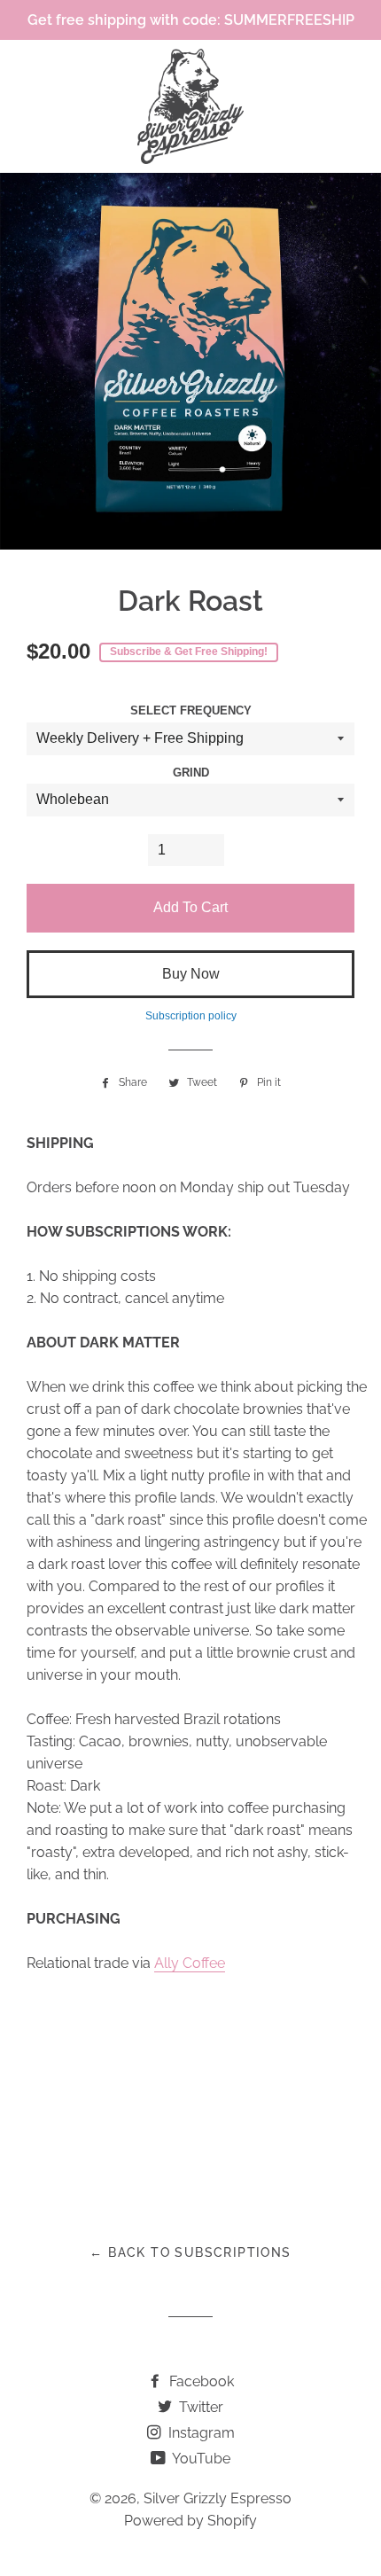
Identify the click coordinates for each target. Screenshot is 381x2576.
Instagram (200, 2433)
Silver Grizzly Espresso (218, 2498)
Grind (191, 773)
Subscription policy (191, 1016)
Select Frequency (191, 711)
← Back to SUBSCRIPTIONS (190, 2252)
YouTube (200, 2459)
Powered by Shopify (190, 2521)
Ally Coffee (190, 1963)
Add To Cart (190, 907)
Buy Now (191, 974)
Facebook (200, 2381)
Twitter (199, 2407)
